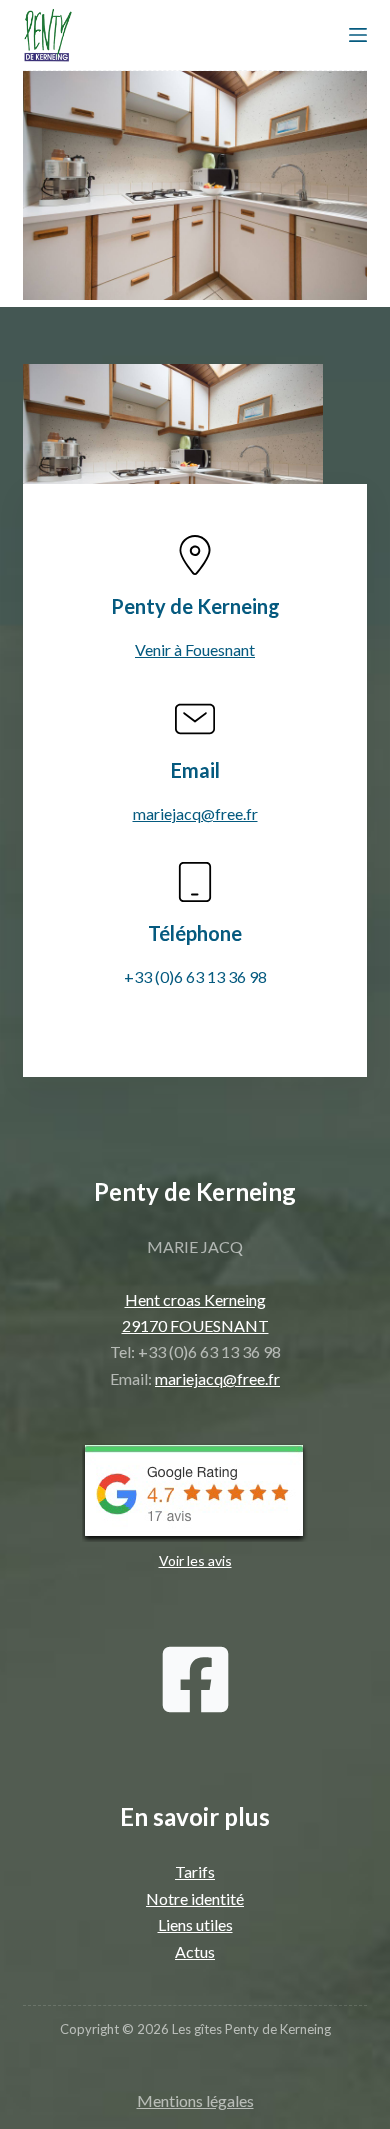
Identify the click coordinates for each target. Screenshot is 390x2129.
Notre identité (195, 1898)
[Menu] (358, 35)
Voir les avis (195, 1560)
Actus (195, 1951)
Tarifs (195, 1871)
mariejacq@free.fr (195, 813)
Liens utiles (195, 1924)
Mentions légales (195, 2100)
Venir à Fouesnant (195, 649)
